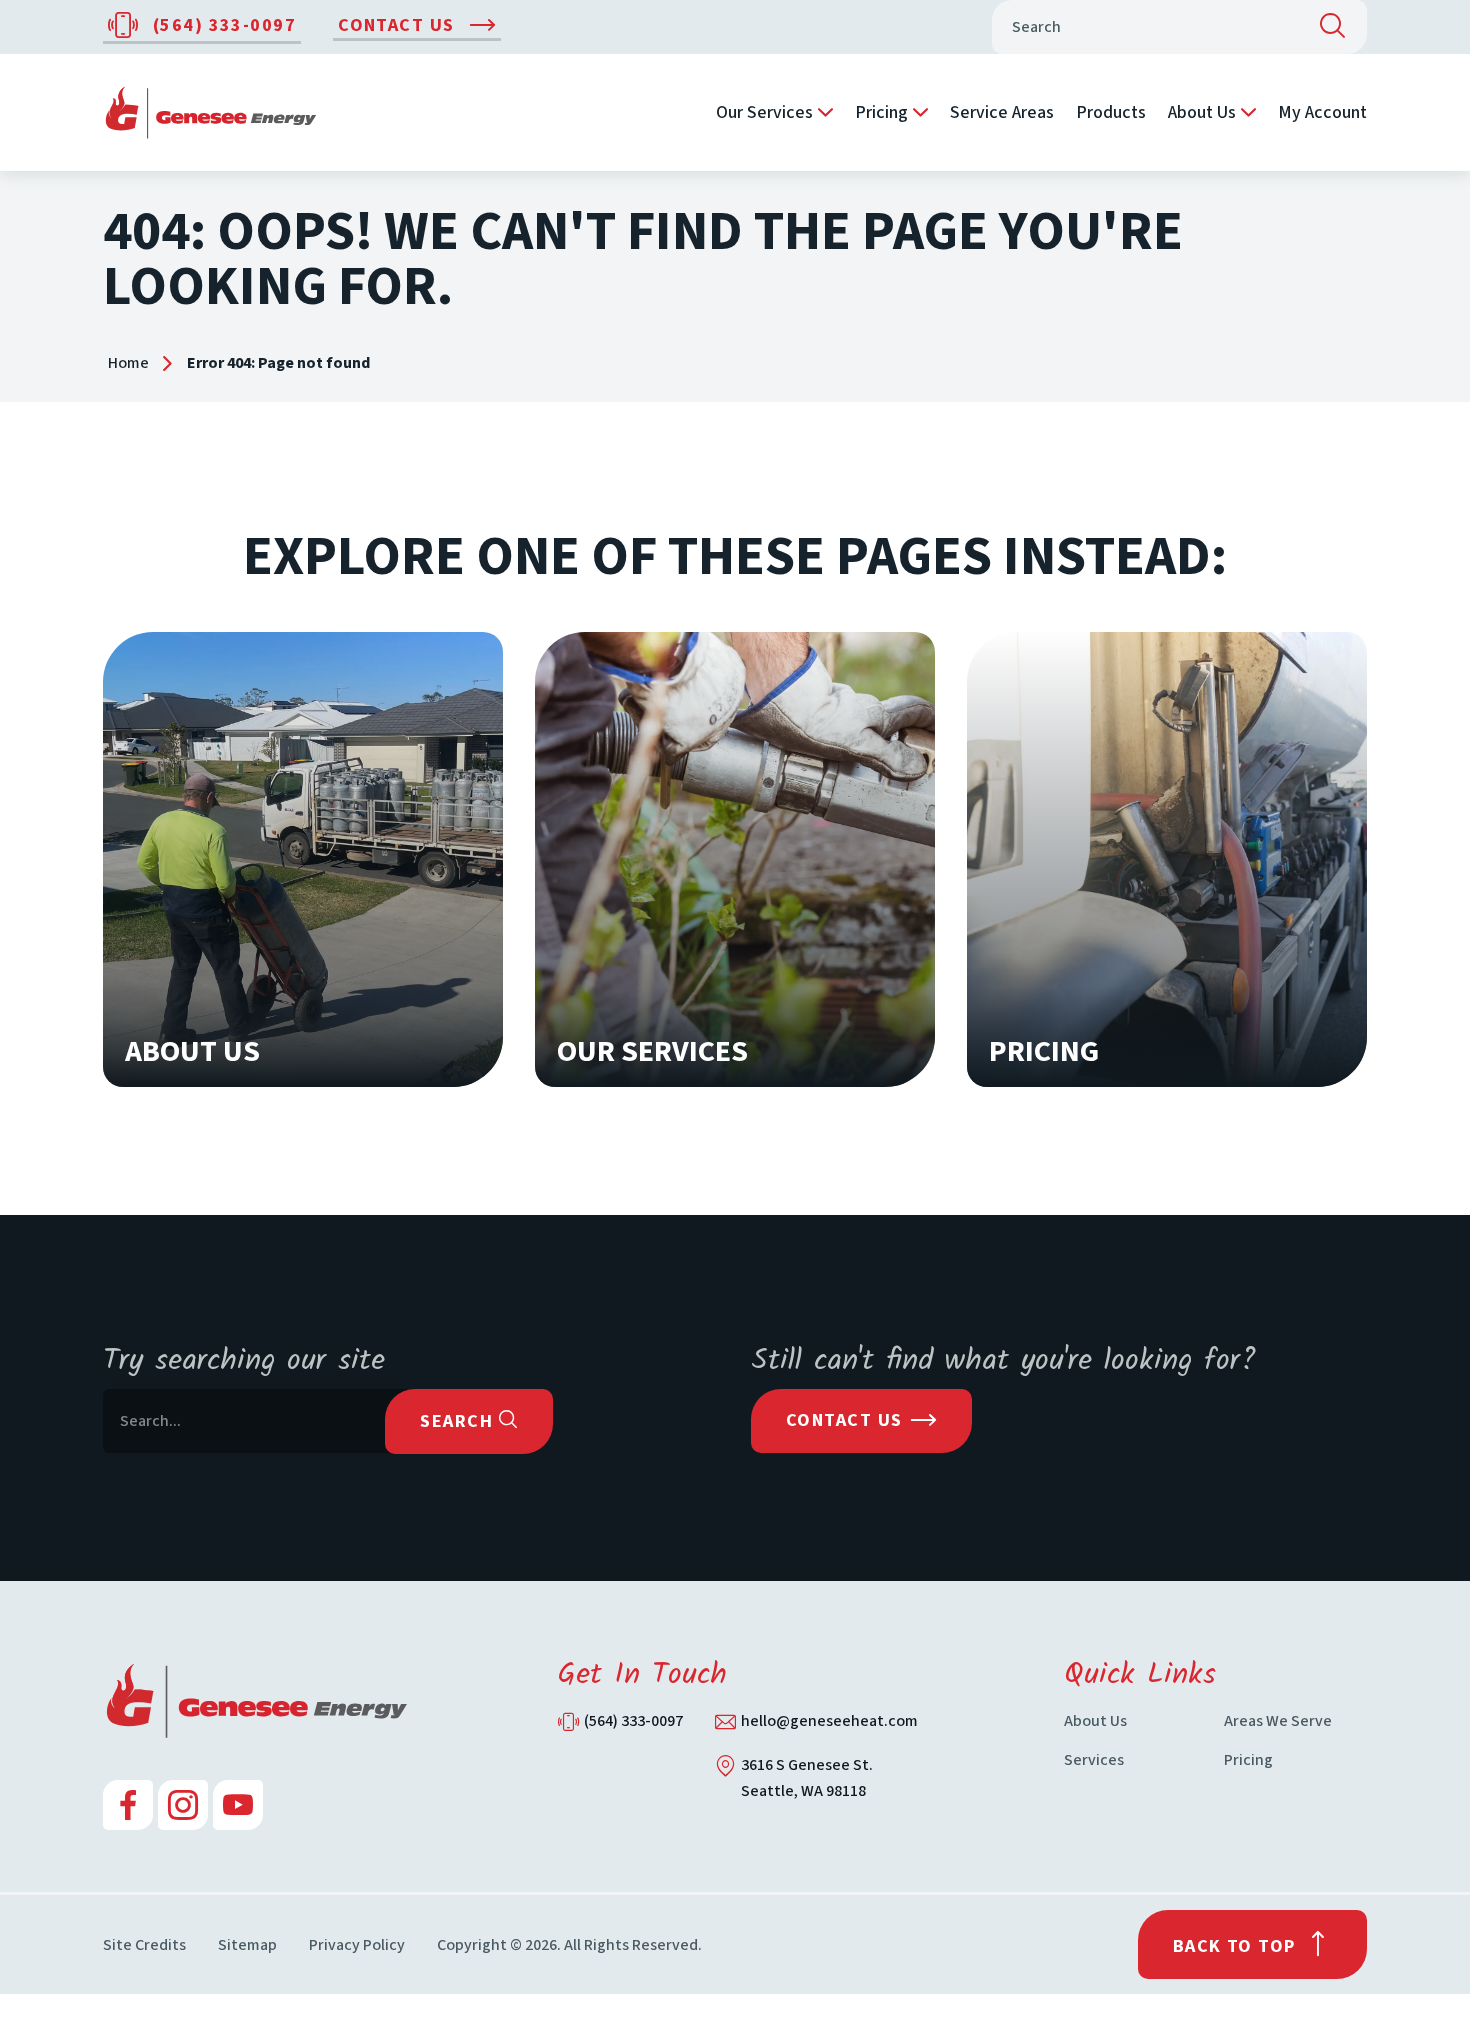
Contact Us (399, 25)
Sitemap (247, 1945)
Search (459, 1421)
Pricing (881, 112)
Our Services (764, 112)
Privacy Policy (357, 1945)
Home (128, 363)
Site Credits (144, 1945)
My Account (1322, 112)
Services (1094, 1760)
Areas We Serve (1278, 1721)
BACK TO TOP (1234, 1946)
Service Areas (1002, 112)
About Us (1202, 112)
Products (1111, 112)
